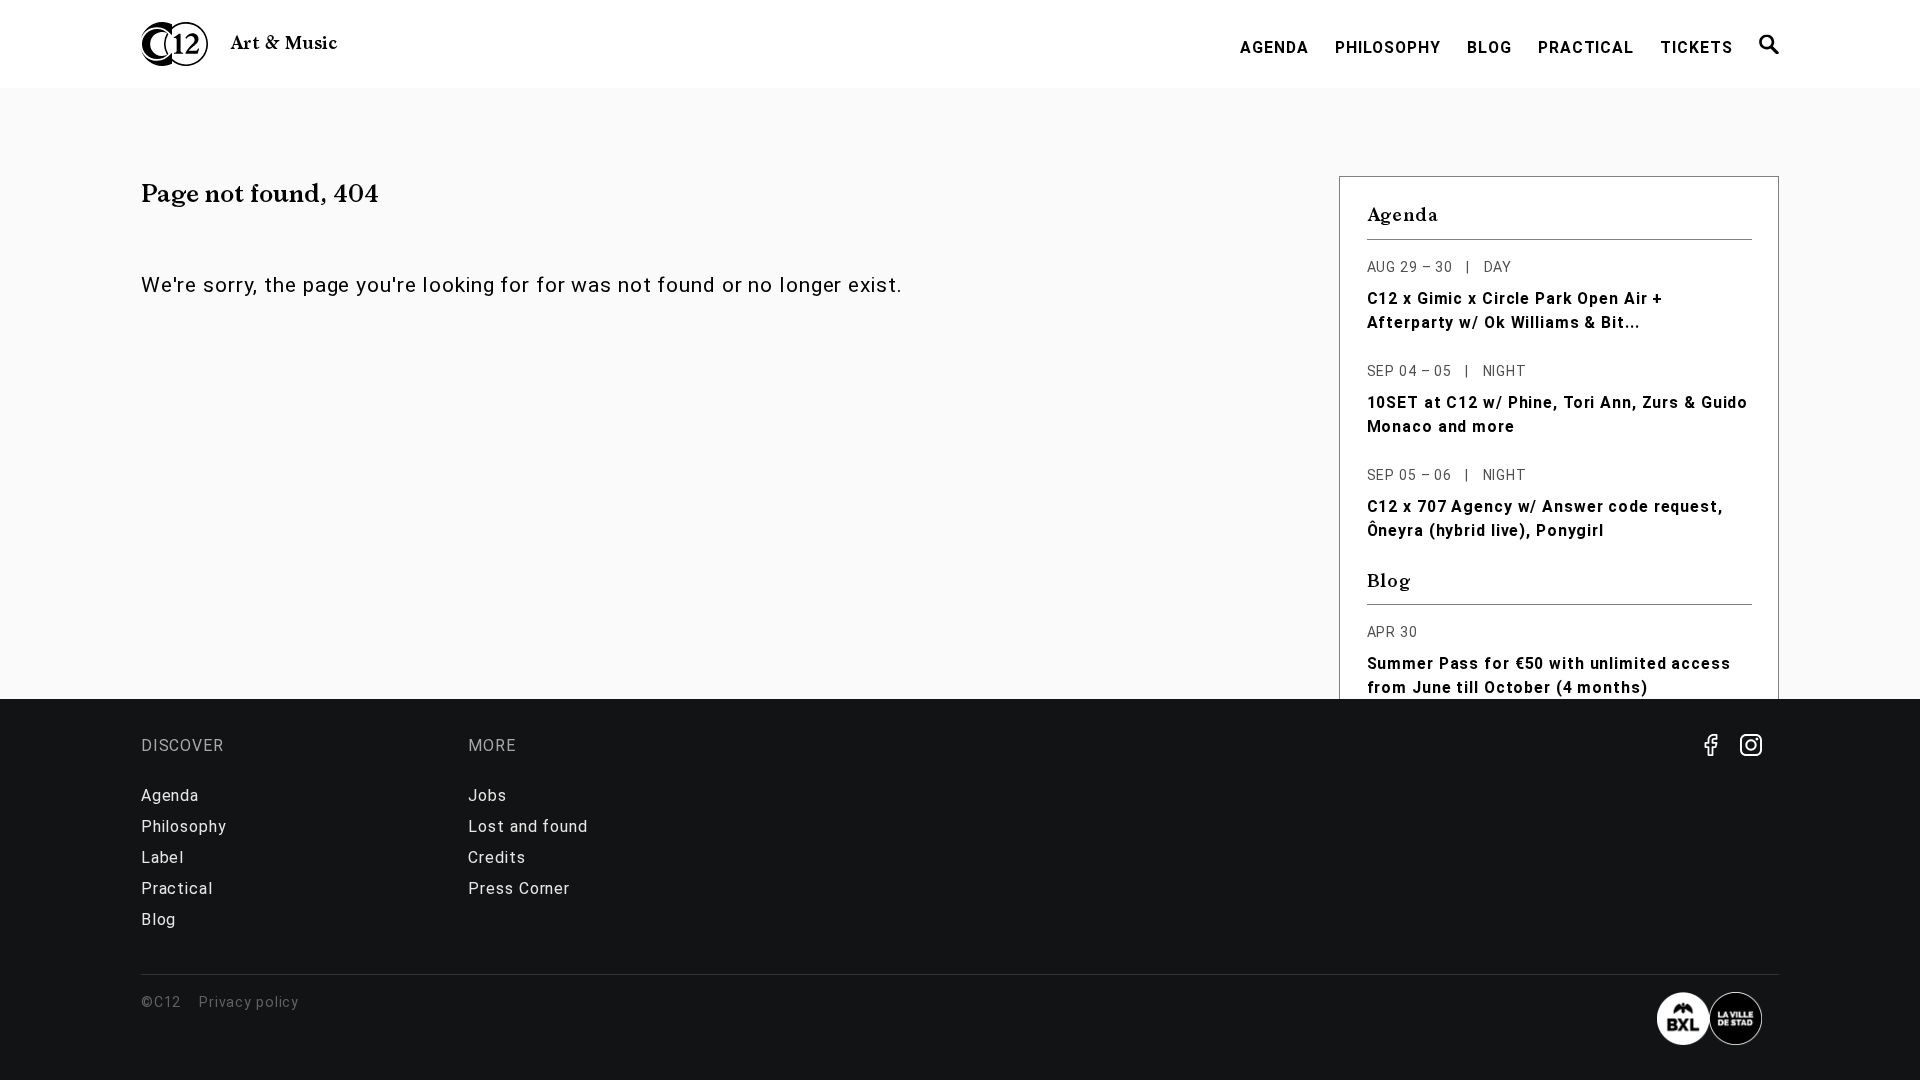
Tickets (1696, 47)
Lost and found (527, 826)
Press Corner (519, 888)
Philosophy (1388, 47)
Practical (1586, 47)
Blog (1489, 47)
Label (162, 857)
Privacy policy (249, 1002)
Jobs (487, 795)
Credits (496, 857)
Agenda (1274, 47)
